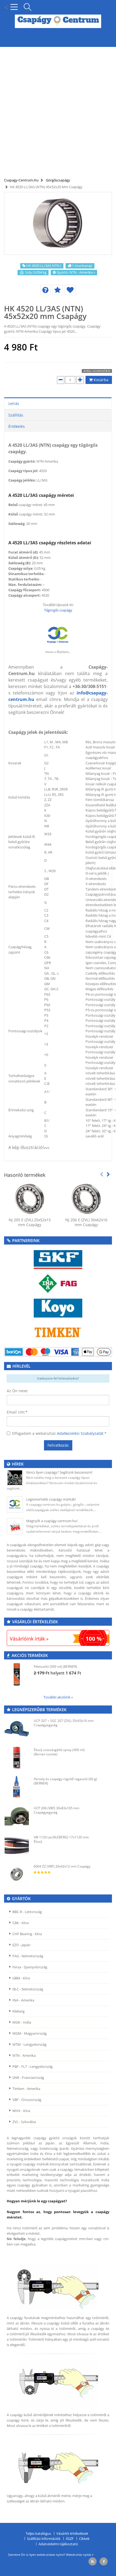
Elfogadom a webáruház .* (59, 1433)
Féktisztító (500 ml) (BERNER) (55, 1667)
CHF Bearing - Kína (27, 1934)
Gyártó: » (76, 272)
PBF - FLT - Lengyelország (33, 2066)
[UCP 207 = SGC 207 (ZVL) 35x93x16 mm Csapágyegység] (17, 1729)
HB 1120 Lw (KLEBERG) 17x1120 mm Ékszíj (61, 1839)
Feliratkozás (58, 1445)
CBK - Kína (21, 1923)
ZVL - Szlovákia (24, 2122)
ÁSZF (70, 2539)
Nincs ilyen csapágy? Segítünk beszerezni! (59, 1472)
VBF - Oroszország (27, 2100)
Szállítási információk (44, 2539)
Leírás (14, 403)
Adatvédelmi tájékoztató (58, 2544)
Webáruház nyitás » (80, 2555)
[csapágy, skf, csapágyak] (58, 1259)
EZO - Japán (21, 1945)
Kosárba (100, 380)
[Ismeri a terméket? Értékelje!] (58, 290)
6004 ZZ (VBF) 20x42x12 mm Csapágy (62, 1866)
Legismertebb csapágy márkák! (51, 1499)
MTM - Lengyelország (29, 2044)
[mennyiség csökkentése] (61, 380)
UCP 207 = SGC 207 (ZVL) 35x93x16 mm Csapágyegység (64, 1723)
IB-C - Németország (28, 1989)
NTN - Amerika (24, 2055)
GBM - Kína (21, 1978)
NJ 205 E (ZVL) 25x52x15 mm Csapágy (30, 1222)
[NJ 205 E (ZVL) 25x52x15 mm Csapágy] (30, 1199)
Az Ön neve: (18, 1391)
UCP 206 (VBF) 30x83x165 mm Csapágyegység (57, 1810)
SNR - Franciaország (28, 2078)
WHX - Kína (21, 2111)
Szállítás (16, 415)
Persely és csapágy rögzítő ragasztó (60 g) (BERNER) (65, 1781)
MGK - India (22, 2022)
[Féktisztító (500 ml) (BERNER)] (17, 1674)
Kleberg (18, 2011)
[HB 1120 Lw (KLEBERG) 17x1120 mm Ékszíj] (17, 1845)
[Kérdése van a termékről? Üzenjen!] (45, 290)
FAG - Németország (28, 1956)
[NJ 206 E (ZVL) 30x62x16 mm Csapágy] (86, 1199)
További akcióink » (58, 1697)
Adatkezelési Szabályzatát (80, 1433)
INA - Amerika (23, 2000)
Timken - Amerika (26, 2089)
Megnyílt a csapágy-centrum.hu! (52, 1521)
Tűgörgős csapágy (58, 610)
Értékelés (17, 426)
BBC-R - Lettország (27, 1912)
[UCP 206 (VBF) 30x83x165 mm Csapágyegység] (17, 1816)
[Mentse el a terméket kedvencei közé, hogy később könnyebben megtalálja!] (70, 290)
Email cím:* (17, 1412)
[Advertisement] (58, 109)
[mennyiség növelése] (80, 380)
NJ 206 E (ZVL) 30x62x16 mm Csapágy (86, 1222)
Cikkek (84, 2539)
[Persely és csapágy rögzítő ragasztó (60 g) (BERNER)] (17, 1787)
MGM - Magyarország (30, 2033)
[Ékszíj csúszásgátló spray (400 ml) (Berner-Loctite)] (17, 1758)
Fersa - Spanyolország (30, 1967)
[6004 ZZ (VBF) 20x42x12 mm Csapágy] (17, 1874)
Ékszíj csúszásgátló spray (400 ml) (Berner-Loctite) (59, 1752)
